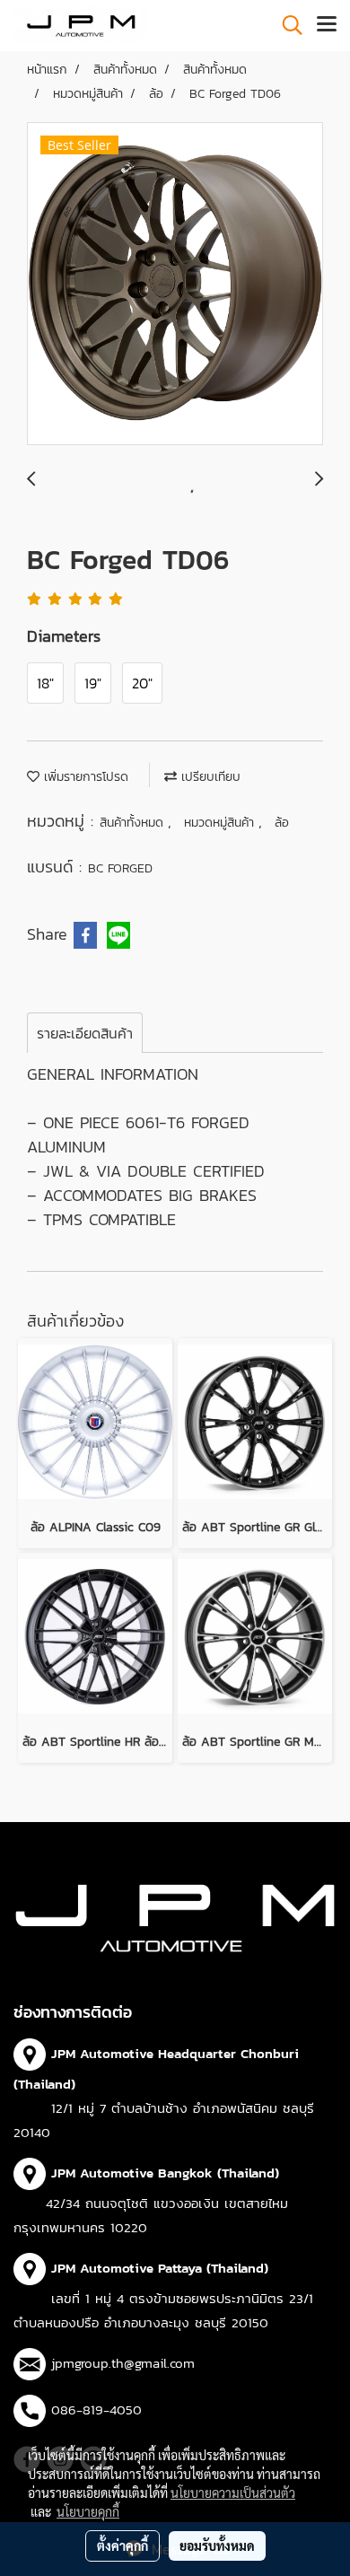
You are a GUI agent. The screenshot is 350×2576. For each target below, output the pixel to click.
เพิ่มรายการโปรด (84, 777)
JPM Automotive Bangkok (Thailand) (165, 2173)
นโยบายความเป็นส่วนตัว (233, 2493)
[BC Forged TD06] (175, 285)
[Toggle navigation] (327, 25)
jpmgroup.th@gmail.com (123, 2363)
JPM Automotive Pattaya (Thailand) (160, 2268)
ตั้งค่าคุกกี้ (122, 2545)
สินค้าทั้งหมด (134, 823)
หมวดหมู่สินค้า (221, 823)
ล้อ (282, 823)
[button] (286, 25)
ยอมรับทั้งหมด (217, 2545)
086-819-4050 (96, 2410)
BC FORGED (120, 868)
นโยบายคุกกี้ (88, 2511)
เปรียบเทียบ (209, 777)
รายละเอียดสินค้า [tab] (85, 1033)
